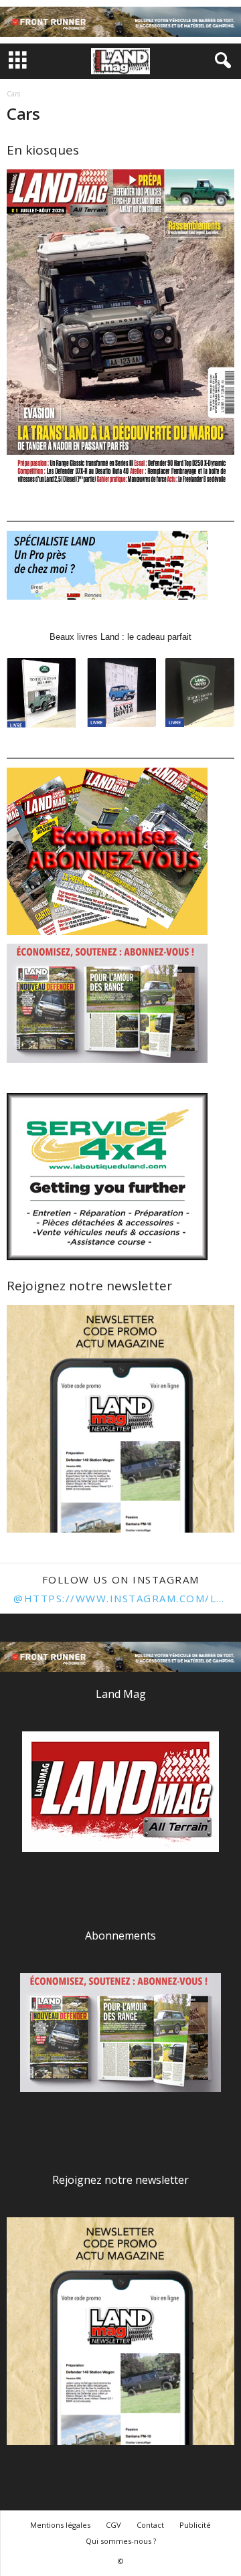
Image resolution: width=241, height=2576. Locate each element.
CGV (113, 2525)
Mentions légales (60, 2525)
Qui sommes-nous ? (121, 2541)
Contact (150, 2525)
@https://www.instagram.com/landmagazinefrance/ (120, 1598)
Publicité (195, 2525)
